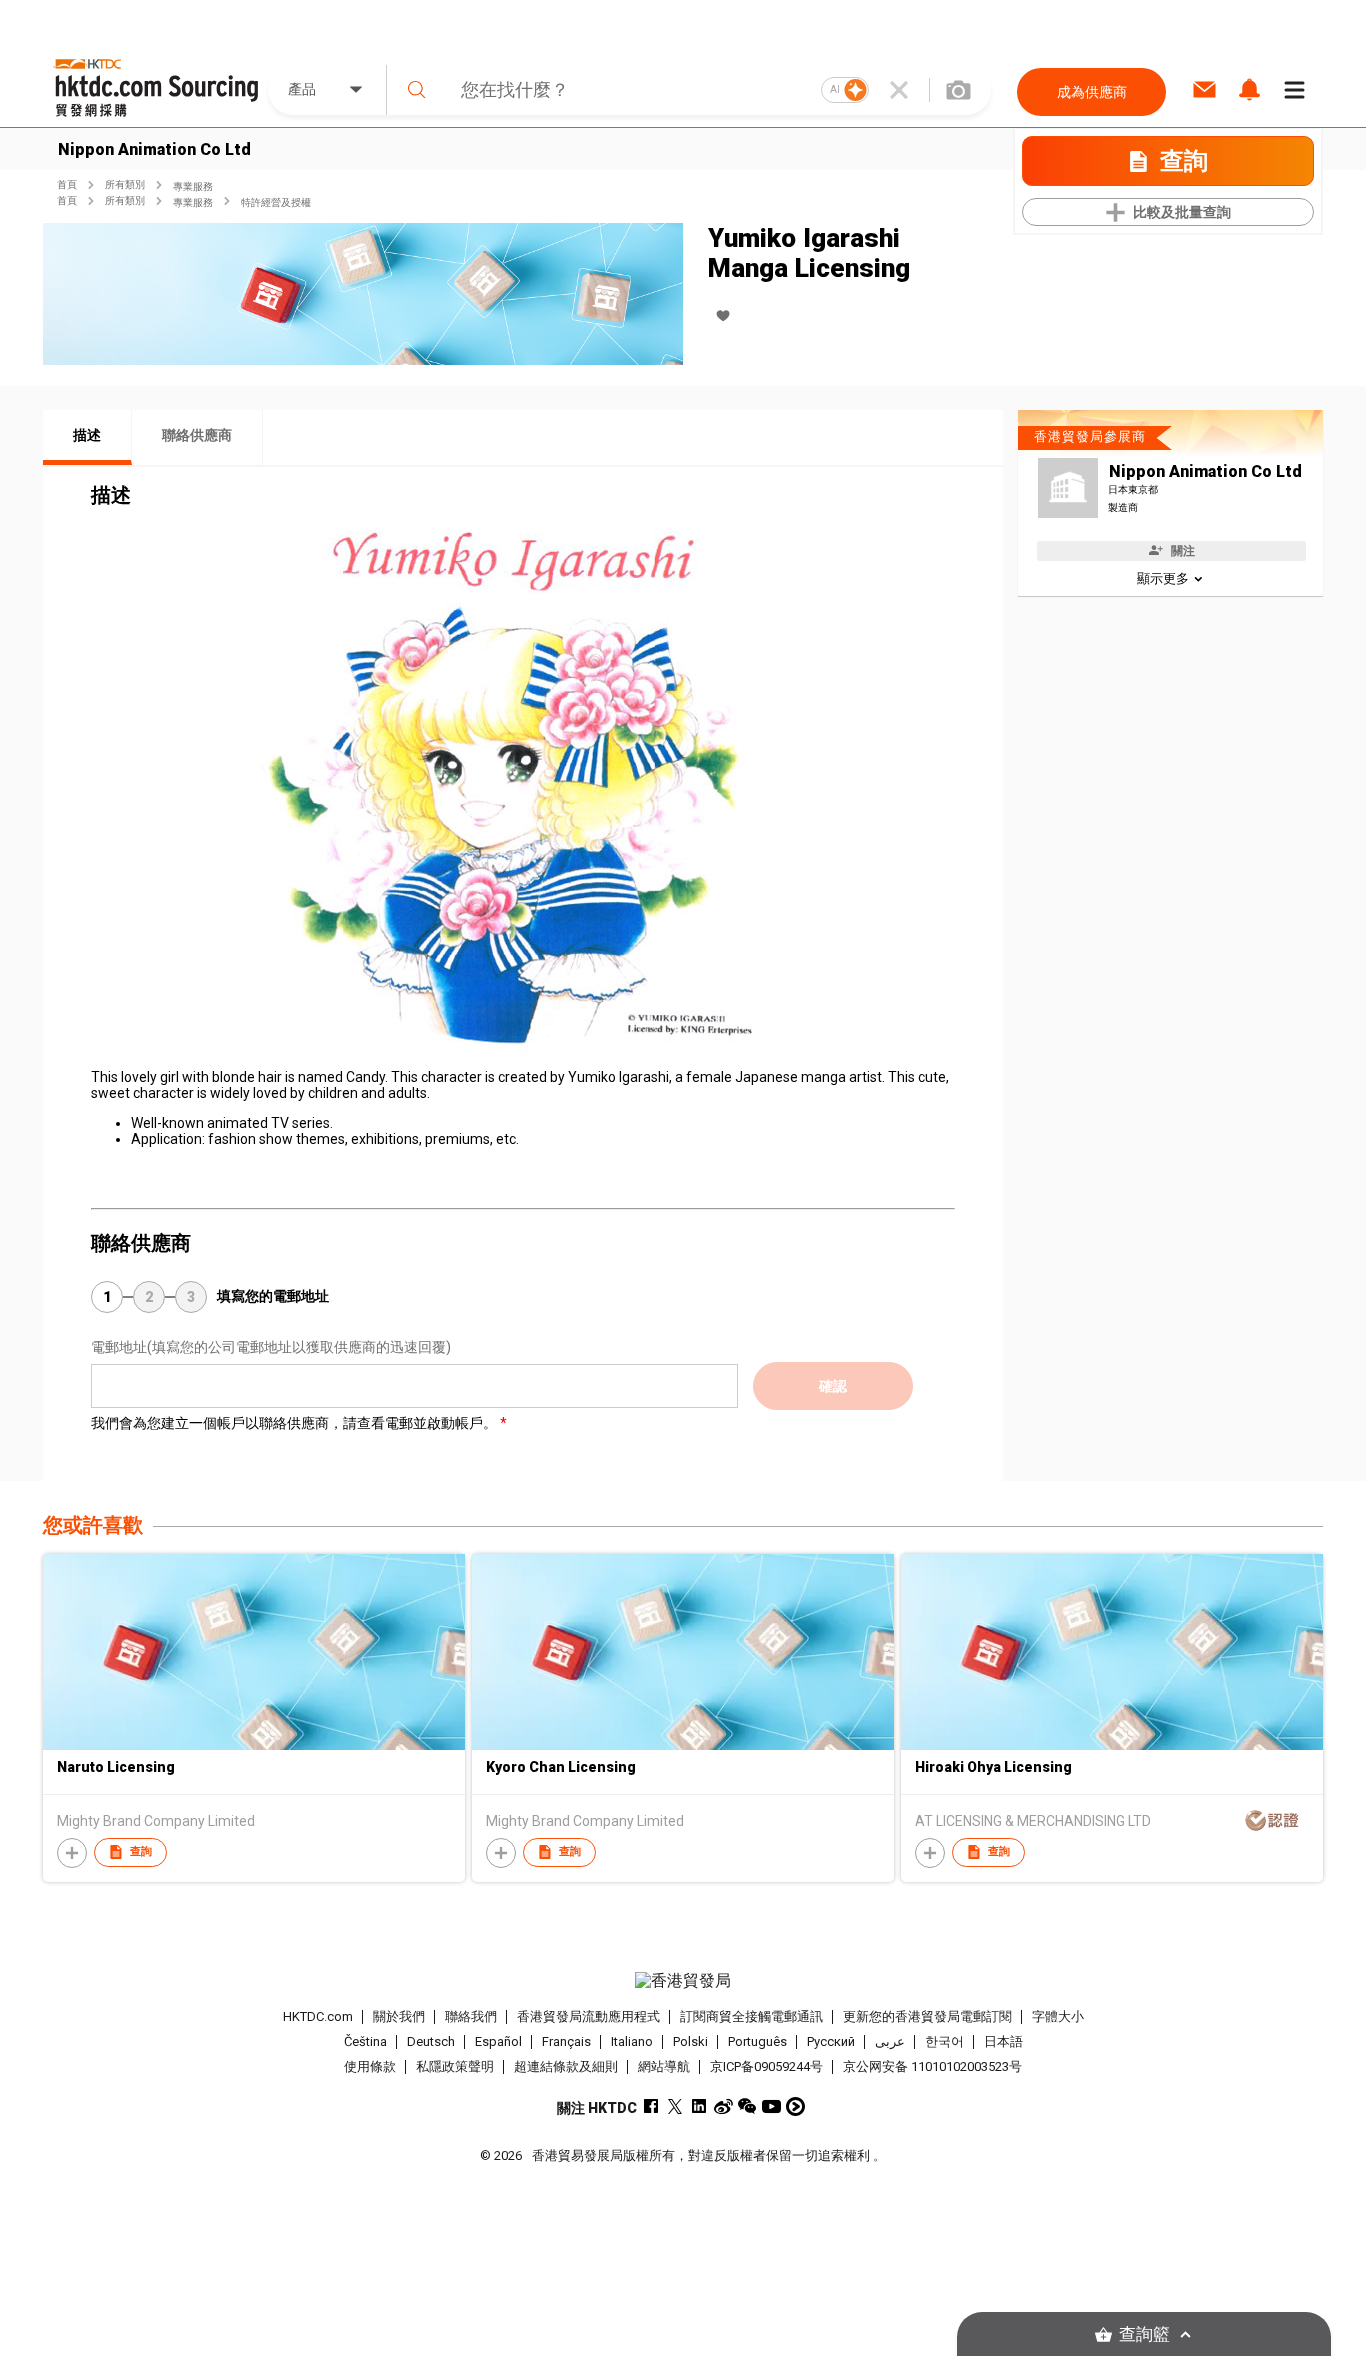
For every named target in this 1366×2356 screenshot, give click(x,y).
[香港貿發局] (683, 1981)
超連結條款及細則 (566, 2066)
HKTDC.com (318, 2016)
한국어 (944, 2041)
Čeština (365, 2041)
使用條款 (370, 2066)
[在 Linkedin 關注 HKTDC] (699, 2106)
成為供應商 (1092, 92)
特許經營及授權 (276, 202)
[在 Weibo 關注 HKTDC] (723, 2106)
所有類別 (125, 184)
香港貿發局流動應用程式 (588, 2016)
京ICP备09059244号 (766, 2066)
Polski (690, 2041)
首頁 (67, 184)
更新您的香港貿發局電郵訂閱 (927, 2016)
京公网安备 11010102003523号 (932, 2066)
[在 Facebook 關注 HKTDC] (651, 2106)
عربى (890, 2041)
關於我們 (399, 2016)
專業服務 (193, 186)
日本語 (1003, 2041)
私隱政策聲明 (455, 2066)
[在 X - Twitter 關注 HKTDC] (675, 2106)
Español (498, 2041)
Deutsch (431, 2041)
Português (757, 2041)
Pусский (831, 2041)
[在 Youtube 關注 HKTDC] (771, 2106)
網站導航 (664, 2066)
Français (566, 2041)
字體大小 (1058, 2016)
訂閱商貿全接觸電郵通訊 (751, 2016)
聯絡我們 (471, 2016)
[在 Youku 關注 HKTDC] (795, 2106)
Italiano (632, 2041)
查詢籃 (1144, 2334)
